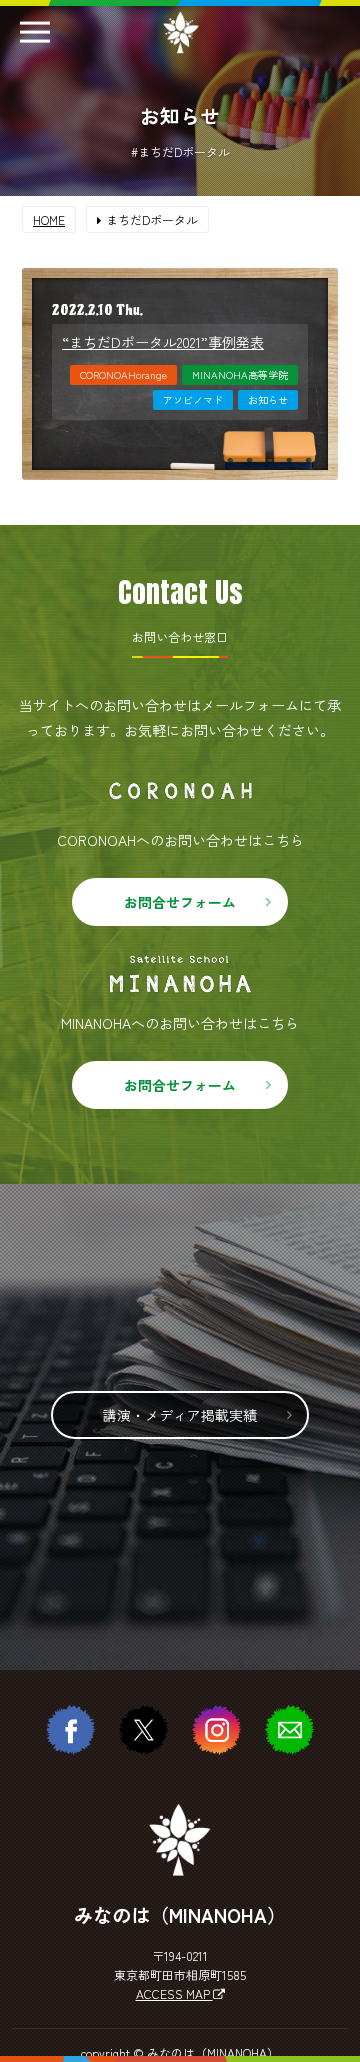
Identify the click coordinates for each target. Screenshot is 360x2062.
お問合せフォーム (180, 902)
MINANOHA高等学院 (240, 374)
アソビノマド (193, 399)
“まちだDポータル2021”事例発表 (163, 342)
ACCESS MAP (174, 1993)
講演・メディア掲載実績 (180, 1415)
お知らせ (268, 399)
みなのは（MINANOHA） (213, 2052)
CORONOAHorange (123, 374)
